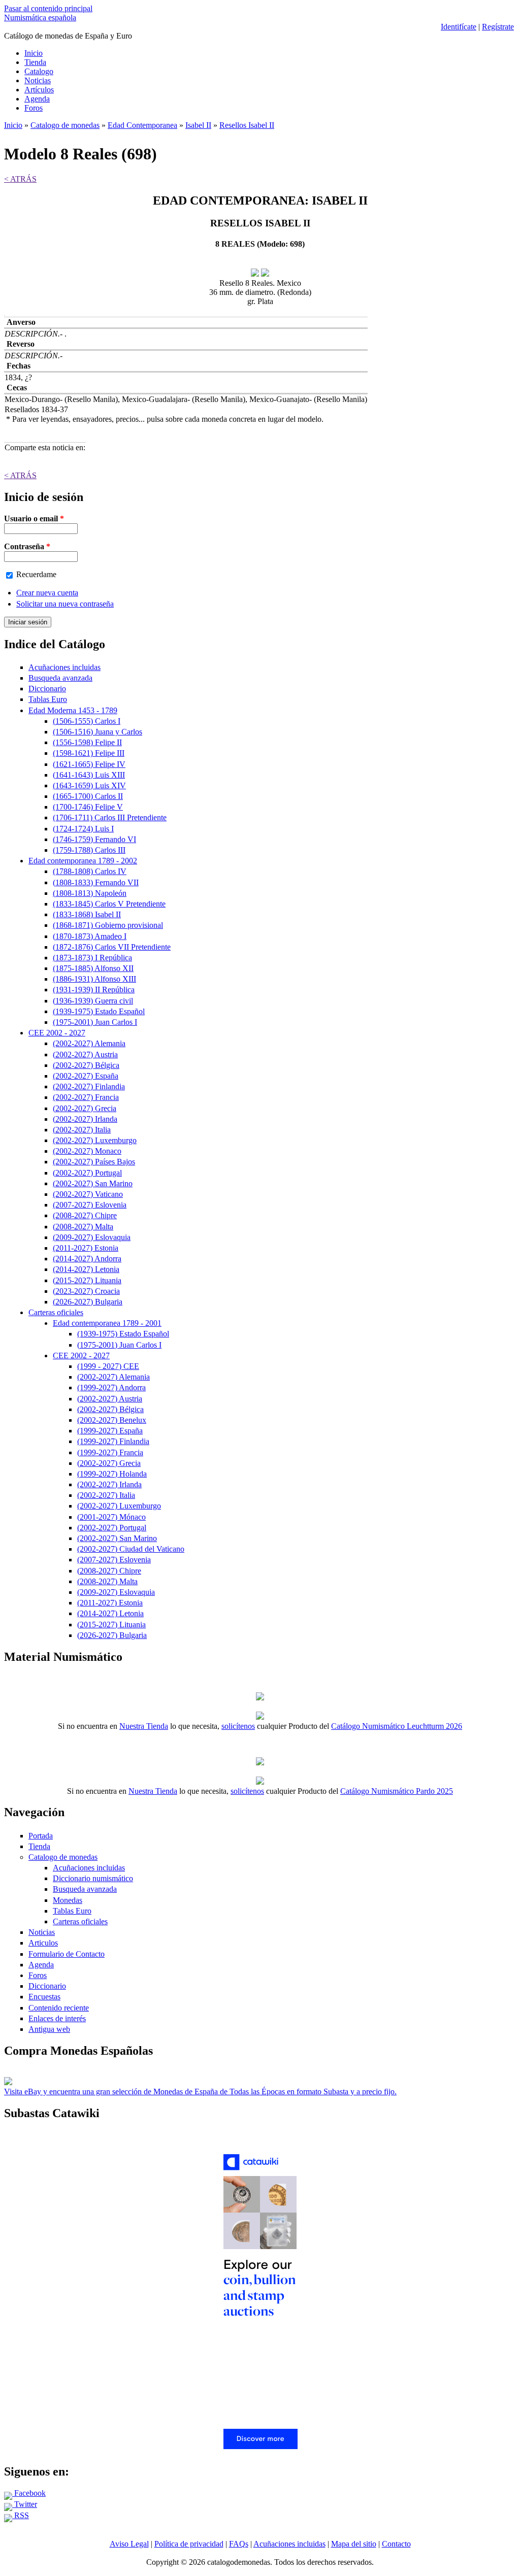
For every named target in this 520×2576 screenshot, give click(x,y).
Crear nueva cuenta (47, 593)
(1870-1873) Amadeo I (90, 936)
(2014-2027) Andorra (87, 1259)
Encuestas (44, 1997)
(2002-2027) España (86, 1076)
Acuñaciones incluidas (64, 667)
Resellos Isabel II (247, 125)
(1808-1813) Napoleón (90, 893)
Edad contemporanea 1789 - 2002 (83, 861)
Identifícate (459, 27)
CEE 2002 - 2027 (57, 1033)
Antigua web (49, 2029)
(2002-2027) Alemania (89, 1043)
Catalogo (39, 71)
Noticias (38, 80)
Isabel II (198, 125)
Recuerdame (36, 574)
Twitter (25, 2504)
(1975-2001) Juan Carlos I (95, 1022)
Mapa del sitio (354, 2544)
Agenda (37, 99)
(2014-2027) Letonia (86, 1269)
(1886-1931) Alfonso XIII (94, 979)
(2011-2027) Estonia (86, 1248)
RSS (21, 2515)
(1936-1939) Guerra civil (93, 1001)
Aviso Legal (129, 2544)
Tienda (35, 62)
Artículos (39, 90)
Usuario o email (34, 518)
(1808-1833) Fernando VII (96, 882)
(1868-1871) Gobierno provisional (108, 925)
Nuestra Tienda (144, 1726)
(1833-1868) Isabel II (87, 914)
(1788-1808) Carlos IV (90, 871)
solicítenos (238, 1726)
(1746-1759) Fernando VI (94, 839)
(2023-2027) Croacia (86, 1291)
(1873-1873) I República (92, 958)
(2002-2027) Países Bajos (94, 1162)
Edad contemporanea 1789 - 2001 (107, 1323)
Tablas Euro (48, 699)
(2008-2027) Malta (83, 1227)
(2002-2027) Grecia (85, 1108)
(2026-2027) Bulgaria (88, 1302)
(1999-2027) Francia (110, 1452)
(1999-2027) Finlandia (113, 1441)
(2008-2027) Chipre (85, 1215)
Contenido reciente (59, 2008)
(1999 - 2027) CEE (108, 1366)
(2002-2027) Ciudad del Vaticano (131, 1549)
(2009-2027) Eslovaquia (92, 1237)
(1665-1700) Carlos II (88, 796)
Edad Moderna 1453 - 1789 (73, 710)
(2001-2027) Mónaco (111, 1517)
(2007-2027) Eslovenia (90, 1205)
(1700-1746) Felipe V (88, 807)
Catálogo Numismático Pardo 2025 (397, 1791)
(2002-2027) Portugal (87, 1173)
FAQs (239, 2544)
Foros (34, 108)
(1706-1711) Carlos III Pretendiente (110, 817)
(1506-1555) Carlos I (87, 721)
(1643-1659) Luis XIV (89, 785)
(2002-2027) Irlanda (85, 1119)
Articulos (43, 1943)
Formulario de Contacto (67, 1954)
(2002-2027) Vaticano (88, 1194)
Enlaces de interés (57, 2018)
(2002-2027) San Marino (93, 1183)
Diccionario (47, 689)
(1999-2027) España (110, 1431)
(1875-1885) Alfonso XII (93, 968)
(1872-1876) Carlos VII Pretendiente (112, 947)
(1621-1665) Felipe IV (89, 764)
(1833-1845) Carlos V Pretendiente (109, 904)
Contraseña (27, 546)
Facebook (29, 2493)
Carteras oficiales (56, 1312)
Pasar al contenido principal (48, 8)
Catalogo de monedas (65, 125)
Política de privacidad (189, 2544)
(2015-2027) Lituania (87, 1280)
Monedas (68, 1900)
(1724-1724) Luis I (83, 829)
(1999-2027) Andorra (111, 1387)
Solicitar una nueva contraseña (65, 604)
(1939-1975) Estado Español (99, 1011)
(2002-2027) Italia (82, 1130)
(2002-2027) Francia (86, 1097)
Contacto (396, 2544)
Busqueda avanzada (60, 678)
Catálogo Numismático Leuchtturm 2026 (397, 1726)
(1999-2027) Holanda (112, 1474)
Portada (41, 1836)
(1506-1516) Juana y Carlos (97, 732)
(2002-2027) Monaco (87, 1151)
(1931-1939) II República (94, 990)
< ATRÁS (20, 179)
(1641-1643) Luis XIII (89, 775)
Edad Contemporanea (142, 125)
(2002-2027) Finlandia (89, 1086)
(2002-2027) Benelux (112, 1420)
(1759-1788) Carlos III (89, 850)
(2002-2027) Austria (85, 1055)
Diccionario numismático (93, 1878)
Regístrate (498, 27)
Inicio (34, 53)
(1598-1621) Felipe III (89, 753)
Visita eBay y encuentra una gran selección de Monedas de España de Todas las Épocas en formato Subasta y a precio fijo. (200, 2092)
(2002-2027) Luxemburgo (95, 1140)
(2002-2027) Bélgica (86, 1065)
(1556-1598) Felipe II (87, 742)
